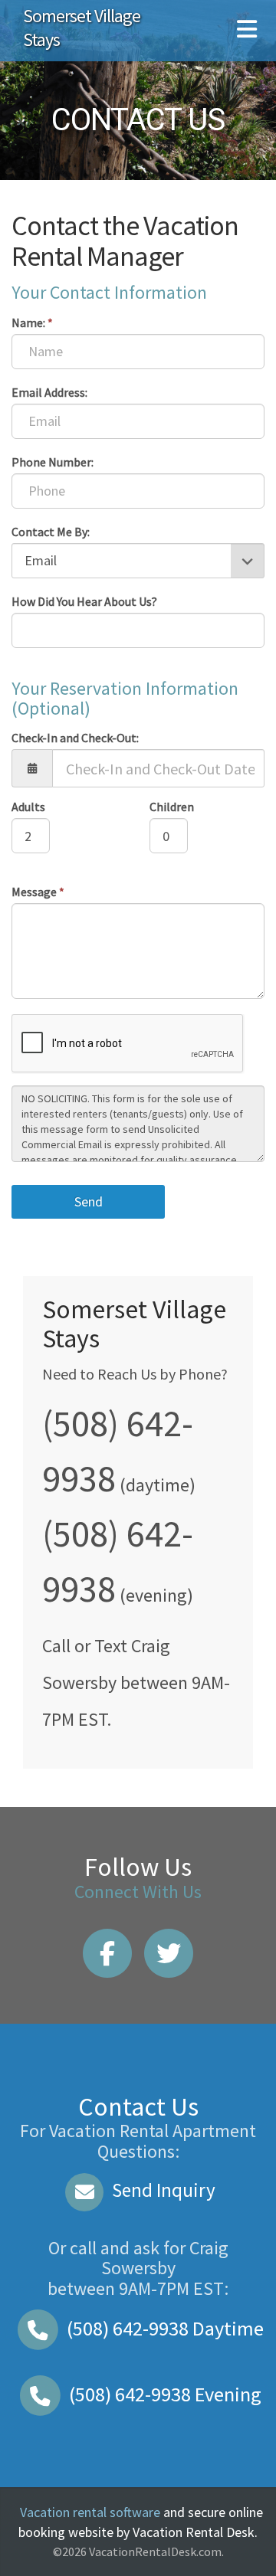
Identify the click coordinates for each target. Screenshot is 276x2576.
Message (38, 892)
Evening (165, 2394)
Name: (32, 322)
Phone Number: (53, 462)
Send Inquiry (162, 2190)
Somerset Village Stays (82, 28)
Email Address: (49, 392)
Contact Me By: (51, 532)
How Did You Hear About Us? (84, 601)
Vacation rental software (90, 2512)
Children (172, 807)
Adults (28, 807)
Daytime (165, 2328)
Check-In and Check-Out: (75, 738)
